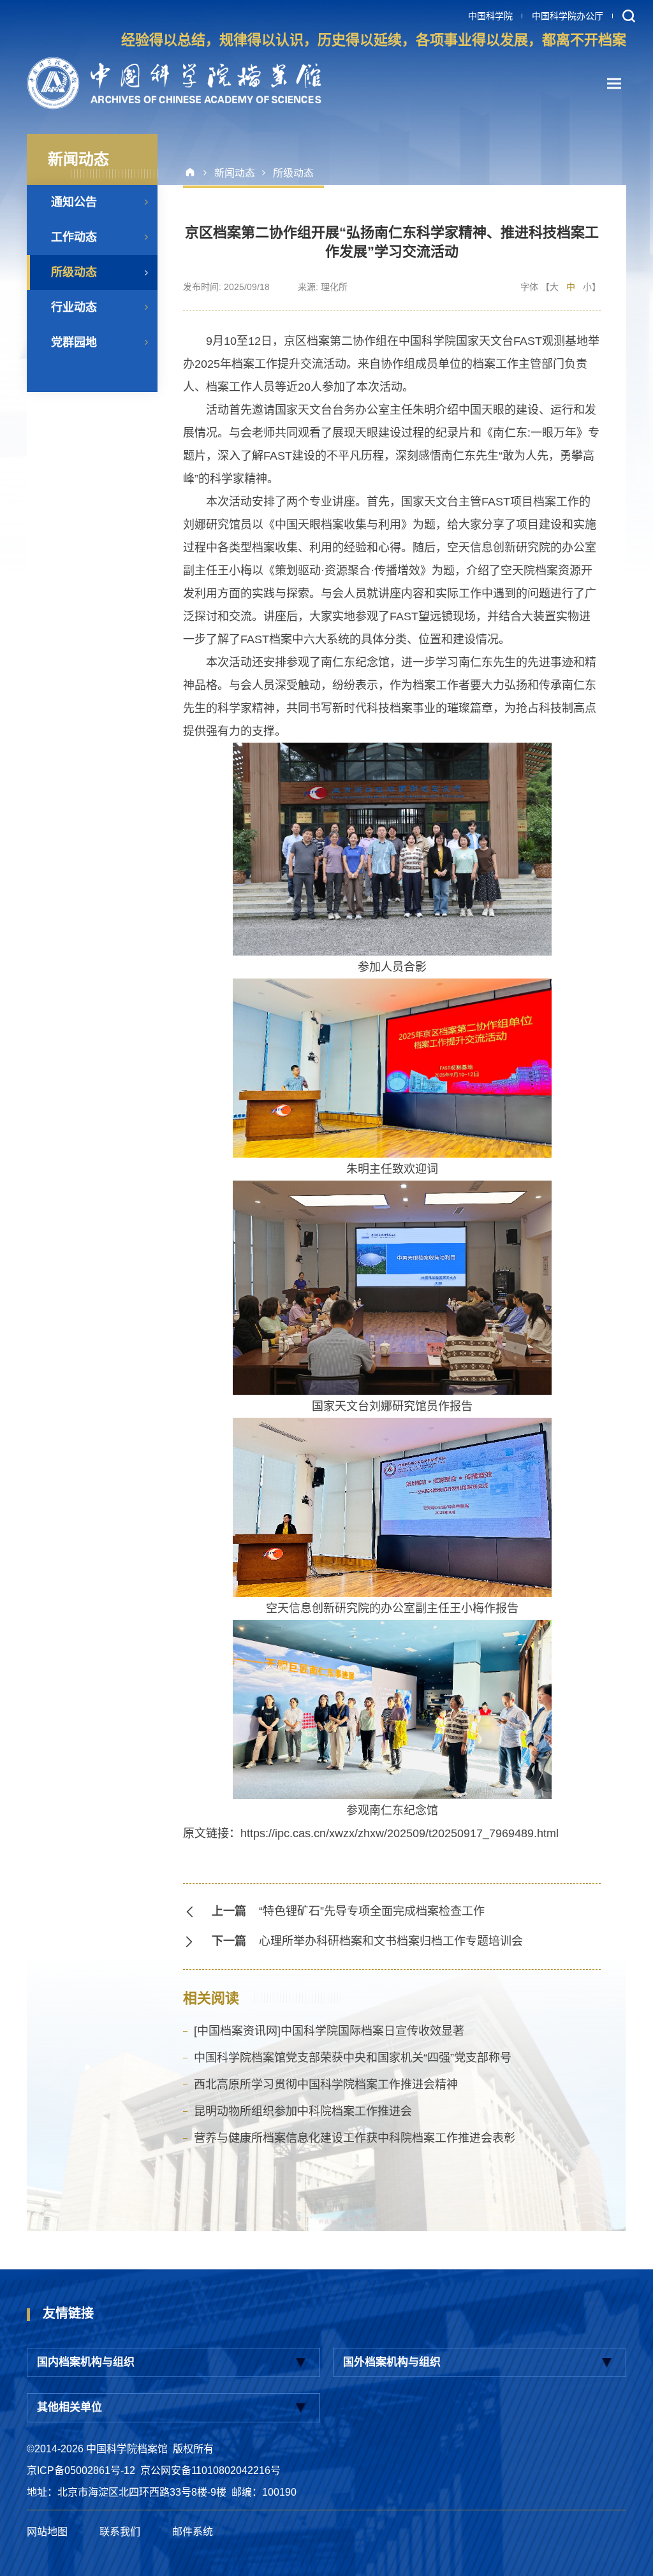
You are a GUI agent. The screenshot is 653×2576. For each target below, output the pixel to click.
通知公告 (74, 202)
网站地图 (47, 2532)
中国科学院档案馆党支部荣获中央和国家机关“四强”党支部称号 (353, 2058)
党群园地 (74, 342)
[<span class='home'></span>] (195, 173)
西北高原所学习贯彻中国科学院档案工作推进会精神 (326, 2085)
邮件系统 (193, 2532)
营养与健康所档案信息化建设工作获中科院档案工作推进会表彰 (355, 2138)
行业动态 (74, 307)
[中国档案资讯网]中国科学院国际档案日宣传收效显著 (329, 2031)
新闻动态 (235, 173)
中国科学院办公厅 (568, 16)
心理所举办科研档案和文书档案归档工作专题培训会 (391, 1941)
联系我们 (120, 2532)
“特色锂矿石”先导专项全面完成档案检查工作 (372, 1911)
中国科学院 (490, 16)
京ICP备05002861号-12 (81, 2470)
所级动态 (74, 272)
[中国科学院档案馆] (174, 83)
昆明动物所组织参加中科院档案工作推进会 (303, 2111)
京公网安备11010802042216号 (210, 2470)
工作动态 (74, 237)
